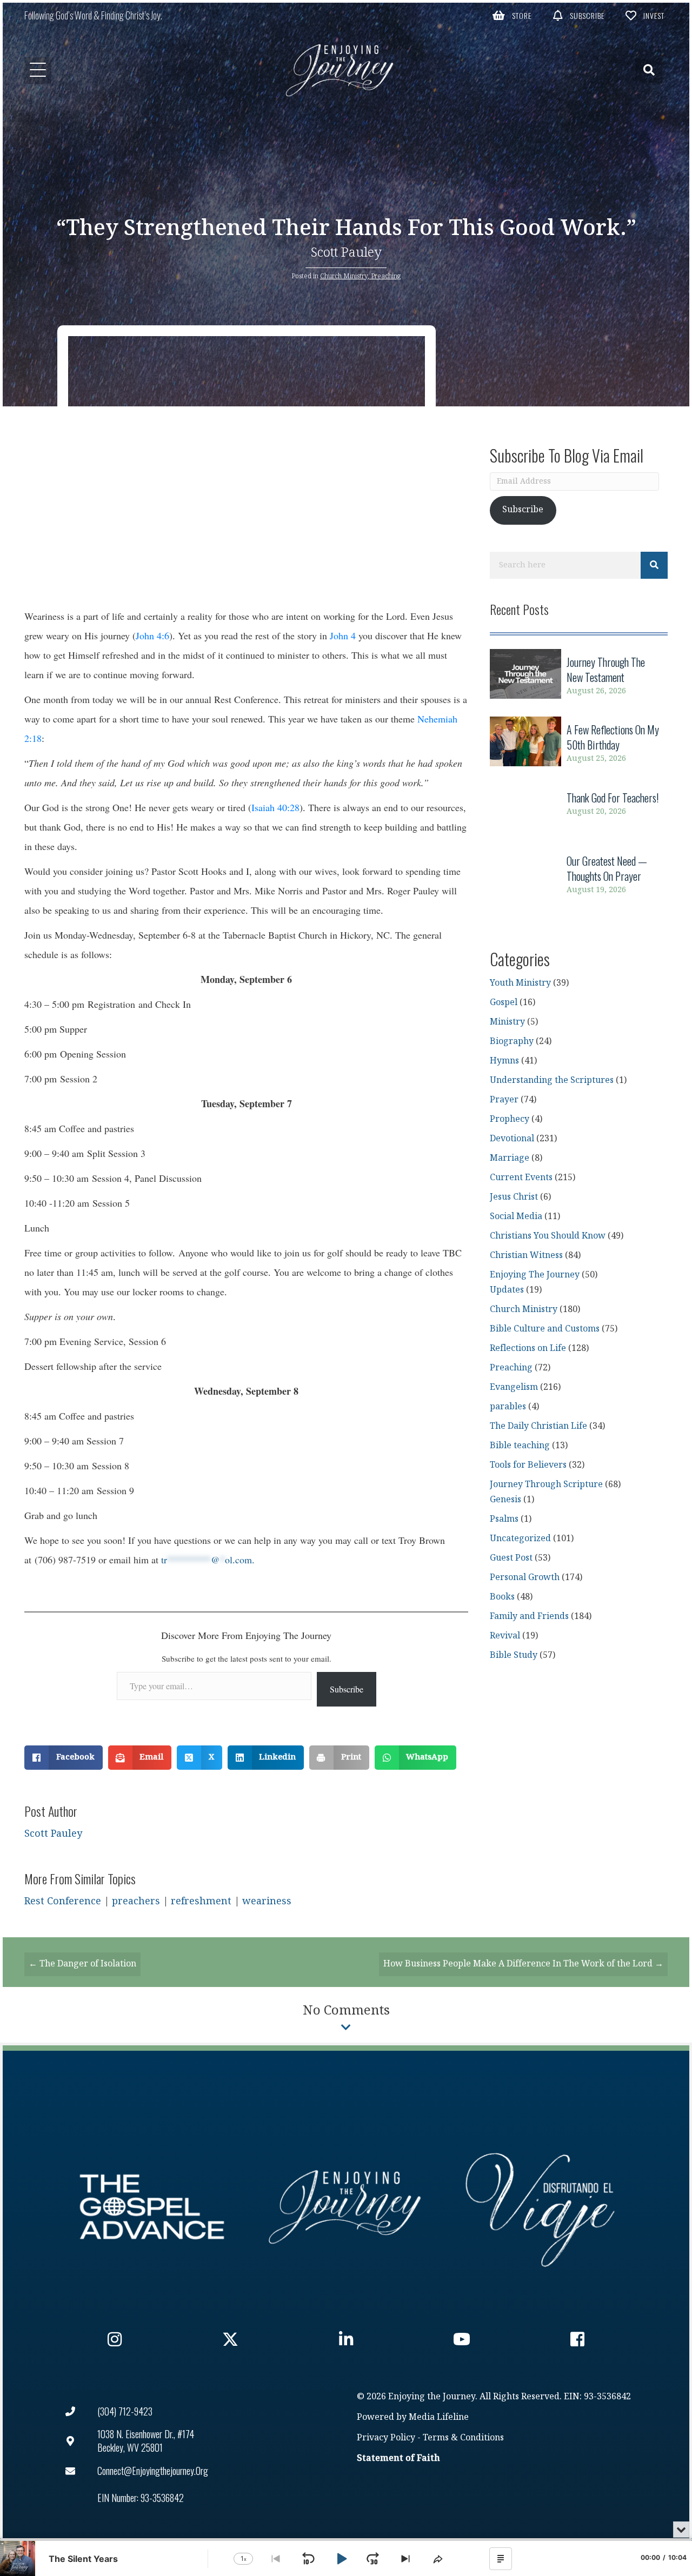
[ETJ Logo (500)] (346, 2207)
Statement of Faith (398, 2458)
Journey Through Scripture (546, 1485)
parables (508, 1407)
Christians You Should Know (548, 1236)
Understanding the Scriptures (552, 1080)
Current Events (521, 1178)
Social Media (516, 1217)
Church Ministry (344, 276)
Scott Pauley (346, 253)
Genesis (505, 1500)
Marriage (510, 1158)
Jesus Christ (514, 1197)
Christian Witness (526, 1256)
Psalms (504, 1519)
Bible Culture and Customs (545, 1329)
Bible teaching (520, 1446)
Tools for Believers (528, 1465)
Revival (505, 1636)
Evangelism (514, 1387)
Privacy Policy (386, 2438)
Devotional (512, 1139)
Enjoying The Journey (535, 1275)
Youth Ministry (520, 983)
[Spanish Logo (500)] (540, 2207)
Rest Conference (63, 1901)
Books (502, 1597)
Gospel (504, 1003)
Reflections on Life (528, 1349)
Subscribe (347, 1689)
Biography (512, 1042)
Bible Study (514, 1655)
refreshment (201, 1901)
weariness (267, 1901)
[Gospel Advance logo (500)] (152, 2207)
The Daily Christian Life (538, 1426)
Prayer (504, 1100)
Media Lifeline (439, 2417)
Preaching (386, 276)
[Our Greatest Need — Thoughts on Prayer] (579, 875)
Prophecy (510, 1119)
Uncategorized (520, 1539)
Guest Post (511, 1558)
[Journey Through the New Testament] (579, 676)
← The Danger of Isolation (82, 1964)
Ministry (507, 1022)
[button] (512, 15)
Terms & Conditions (463, 2438)
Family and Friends (529, 1617)
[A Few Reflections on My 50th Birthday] (579, 744)
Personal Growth (525, 1578)
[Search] (654, 565)
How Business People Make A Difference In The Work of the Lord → (523, 1964)
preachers (136, 1901)
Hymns (504, 1061)
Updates (507, 1290)
